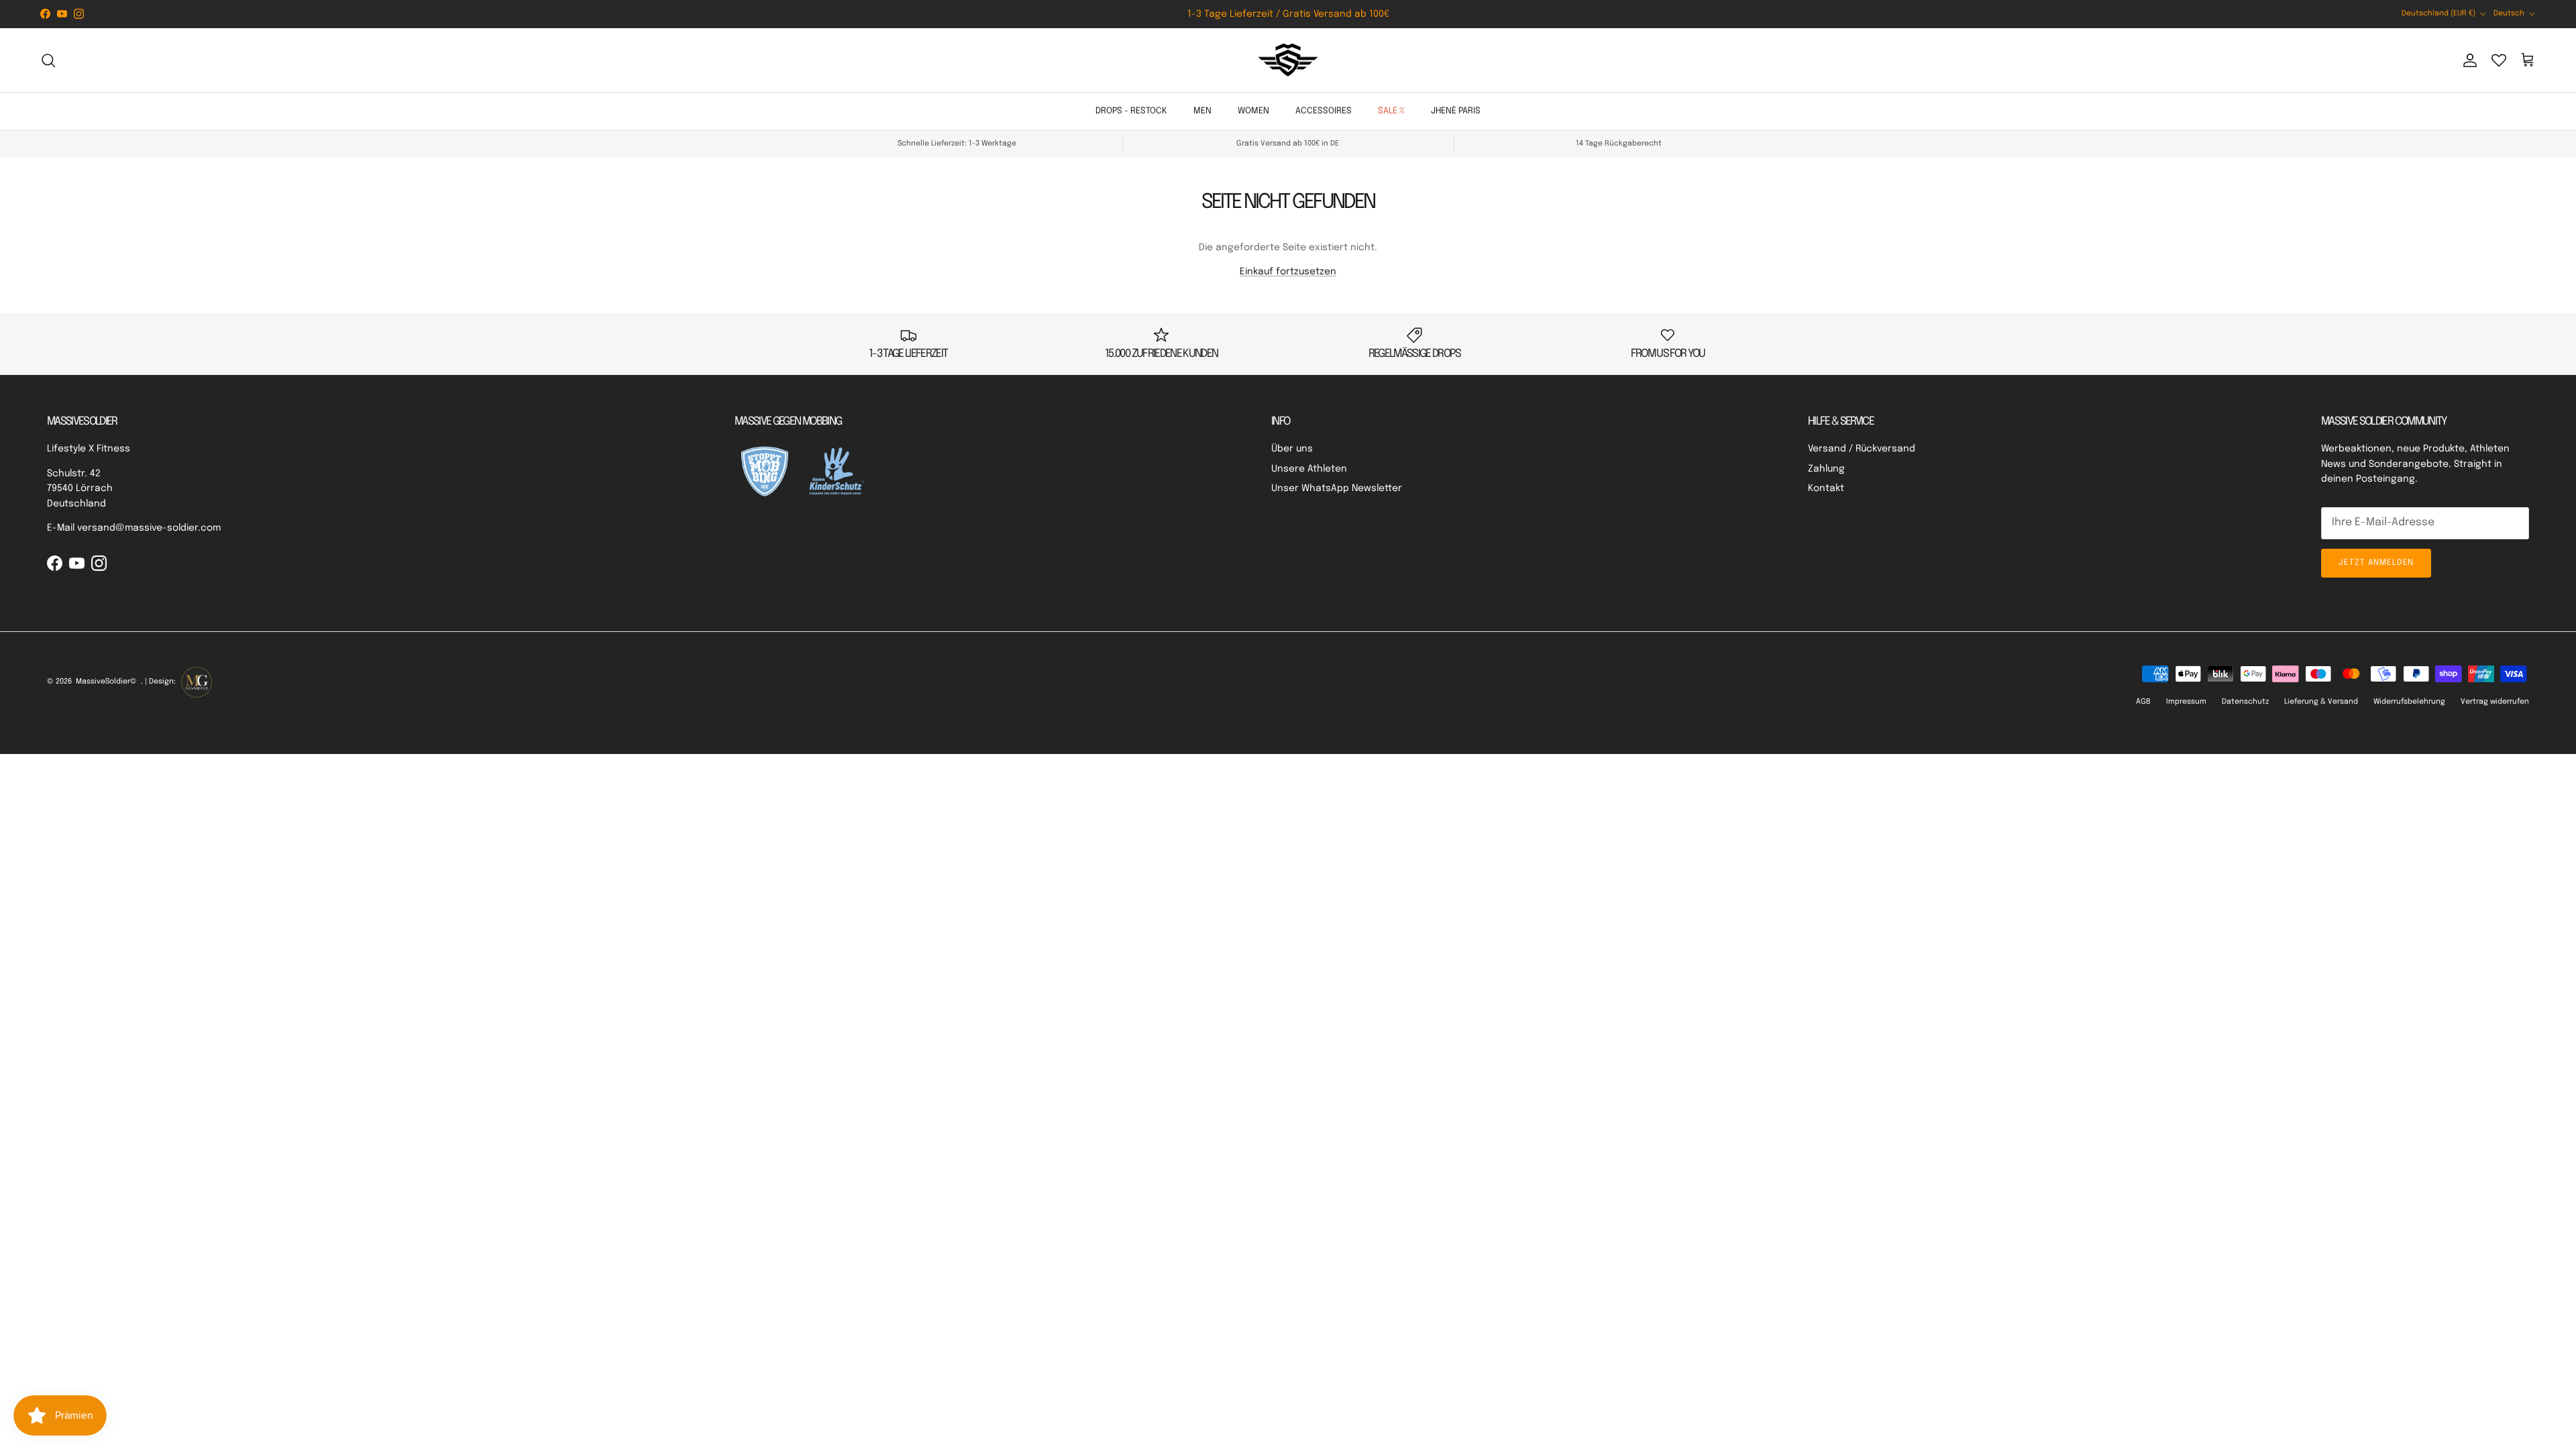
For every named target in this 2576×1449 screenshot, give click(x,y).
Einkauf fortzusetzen (1288, 272)
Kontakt (1826, 488)
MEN (1202, 111)
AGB (2143, 702)
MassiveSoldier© (106, 682)
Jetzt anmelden (2376, 563)
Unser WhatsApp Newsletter (1337, 488)
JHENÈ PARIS (1456, 111)
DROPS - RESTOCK (1131, 111)
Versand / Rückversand (1862, 449)
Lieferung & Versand (2321, 702)
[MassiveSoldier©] (1288, 60)
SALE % (1391, 111)
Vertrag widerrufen (2495, 702)
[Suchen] (48, 60)
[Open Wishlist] (2499, 60)
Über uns (1292, 449)
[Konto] (2467, 60)
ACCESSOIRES (1324, 111)
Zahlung (1826, 469)
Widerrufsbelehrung (2409, 702)
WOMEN (1253, 111)
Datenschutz (2245, 702)
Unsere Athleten (1309, 469)
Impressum (2186, 702)
